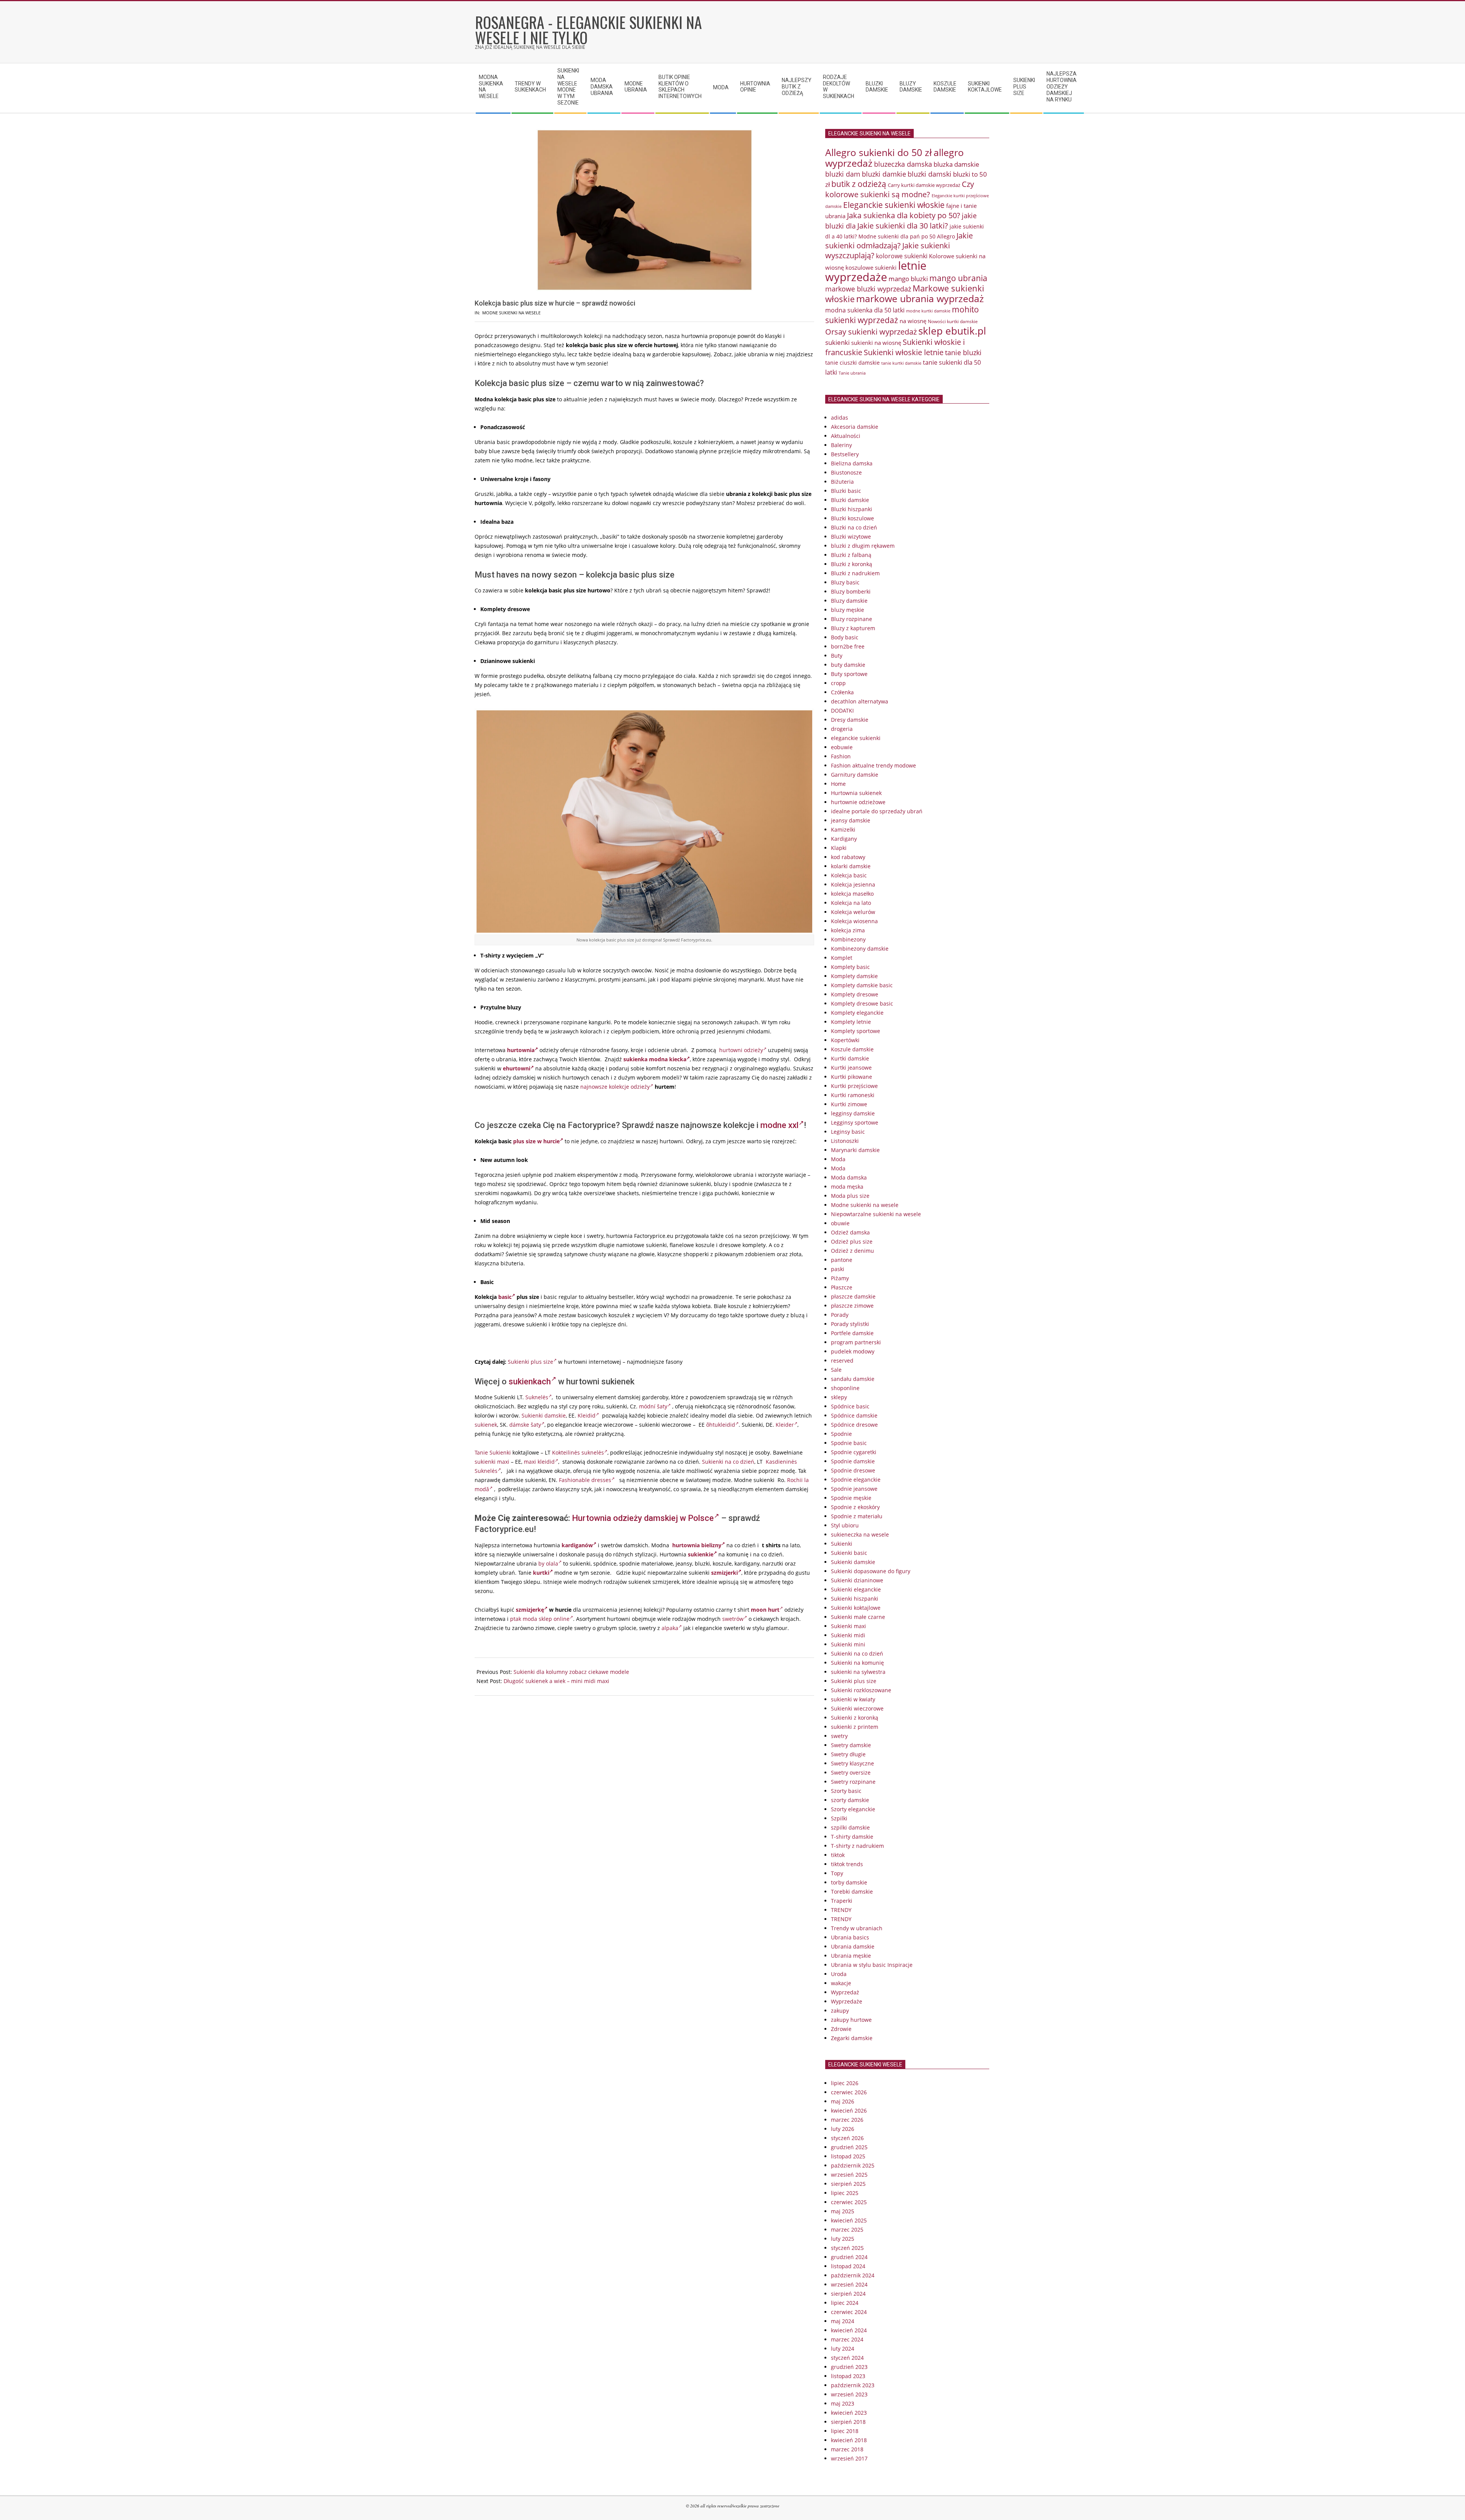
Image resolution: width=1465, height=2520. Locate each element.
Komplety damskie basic (862, 985)
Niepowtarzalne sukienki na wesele (876, 1214)
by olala (548, 1563)
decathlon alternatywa (860, 701)
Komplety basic (850, 967)
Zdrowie (841, 2029)
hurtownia (521, 1050)
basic (505, 1297)
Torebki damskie (852, 1892)
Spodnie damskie (853, 1461)
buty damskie (848, 665)
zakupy (840, 2011)
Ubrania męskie (851, 1956)
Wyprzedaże (847, 2001)
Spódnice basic (850, 1406)
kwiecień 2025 (849, 2220)
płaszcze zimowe (852, 1306)
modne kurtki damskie (928, 311)
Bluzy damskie (849, 601)
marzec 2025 (847, 2230)
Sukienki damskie (544, 1415)
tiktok (838, 1855)
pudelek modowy (853, 1351)
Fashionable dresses (585, 1480)
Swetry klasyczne (852, 1763)
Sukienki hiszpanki (855, 1599)
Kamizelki (843, 830)
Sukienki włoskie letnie (904, 352)
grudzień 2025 (849, 2147)
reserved (842, 1361)
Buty (837, 656)
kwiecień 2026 (849, 2110)
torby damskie (849, 1882)
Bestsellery (845, 454)
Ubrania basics (850, 1937)
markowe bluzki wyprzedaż (868, 289)
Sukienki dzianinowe (857, 1580)
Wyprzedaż (845, 1992)
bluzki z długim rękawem (863, 546)
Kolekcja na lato (851, 903)
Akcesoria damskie (855, 427)
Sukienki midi (848, 1635)
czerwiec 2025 (849, 2202)
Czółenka (842, 692)
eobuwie (842, 747)
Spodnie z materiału (857, 1516)
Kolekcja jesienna (853, 884)
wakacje (841, 1983)
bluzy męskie (848, 610)
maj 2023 (843, 2403)
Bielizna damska (852, 463)
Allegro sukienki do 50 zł (879, 152)
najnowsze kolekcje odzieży (615, 1087)
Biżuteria (842, 482)
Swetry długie (848, 1754)
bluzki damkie (884, 174)
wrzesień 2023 (849, 2394)
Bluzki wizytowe (851, 537)
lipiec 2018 (845, 2431)
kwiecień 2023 (849, 2413)
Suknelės (537, 1397)
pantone (842, 1260)
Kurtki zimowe (849, 1104)
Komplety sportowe (856, 1031)
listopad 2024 (848, 2266)
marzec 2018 (847, 2449)
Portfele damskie (852, 1333)
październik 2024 (853, 2275)
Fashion (841, 756)
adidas (840, 418)
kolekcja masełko (852, 894)
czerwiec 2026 (849, 2092)
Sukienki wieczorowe (857, 1708)
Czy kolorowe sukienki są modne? (900, 189)
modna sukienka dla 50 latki (865, 310)
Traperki (842, 1901)
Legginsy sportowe (855, 1122)
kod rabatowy (848, 857)
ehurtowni (517, 1068)
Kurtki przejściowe (854, 1086)
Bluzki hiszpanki (852, 509)
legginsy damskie (853, 1113)
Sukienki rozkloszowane (861, 1690)
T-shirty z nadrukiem (857, 1846)
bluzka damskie (956, 164)
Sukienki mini (848, 1644)
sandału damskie (853, 1379)
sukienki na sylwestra (858, 1672)
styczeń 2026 (847, 2138)
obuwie (840, 1223)
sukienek (486, 1425)
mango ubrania (958, 278)
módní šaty (653, 1406)
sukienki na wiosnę (876, 343)
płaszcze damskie (853, 1296)
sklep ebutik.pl (952, 331)
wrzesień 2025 (849, 2175)
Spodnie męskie (851, 1498)
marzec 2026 (847, 2120)
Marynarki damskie (855, 1150)
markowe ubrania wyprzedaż (920, 299)
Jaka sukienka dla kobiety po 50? (904, 215)
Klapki (839, 848)
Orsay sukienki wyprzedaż (871, 331)
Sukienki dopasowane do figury (871, 1571)
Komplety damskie (854, 976)
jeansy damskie (851, 820)
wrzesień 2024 (849, 2284)
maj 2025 (843, 2211)
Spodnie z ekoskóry (855, 1507)
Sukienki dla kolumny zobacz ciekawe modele (571, 1672)
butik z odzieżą (859, 184)
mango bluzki (908, 278)
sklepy (839, 1397)
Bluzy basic (845, 582)
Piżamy (840, 1278)
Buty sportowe (849, 674)
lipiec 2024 (845, 2303)
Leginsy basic (848, 1132)
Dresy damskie (850, 720)
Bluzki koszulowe (852, 518)
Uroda (839, 1974)
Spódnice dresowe (854, 1425)
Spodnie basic (849, 1443)
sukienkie (701, 1554)
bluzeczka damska (903, 164)
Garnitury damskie (855, 775)
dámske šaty (525, 1425)
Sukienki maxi (848, 1626)
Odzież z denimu (852, 1251)
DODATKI (842, 710)
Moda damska (849, 1177)
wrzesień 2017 (849, 2458)
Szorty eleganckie (853, 1809)
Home (838, 784)
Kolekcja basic (849, 875)
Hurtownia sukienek (856, 793)
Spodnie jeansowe (854, 1489)
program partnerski (856, 1342)
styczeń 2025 (847, 2248)
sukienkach (530, 1381)
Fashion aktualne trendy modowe (873, 765)
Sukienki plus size (530, 1362)
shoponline (845, 1388)
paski (838, 1269)
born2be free (848, 646)
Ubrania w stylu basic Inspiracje (872, 1965)
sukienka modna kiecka (655, 1059)
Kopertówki (845, 1040)
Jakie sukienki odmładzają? (899, 241)
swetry (839, 1736)
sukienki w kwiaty (853, 1699)
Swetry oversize (851, 1773)
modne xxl (779, 1125)
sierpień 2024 (848, 2294)
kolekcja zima (848, 930)
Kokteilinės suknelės (578, 1452)
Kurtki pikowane (852, 1077)
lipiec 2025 (845, 2193)
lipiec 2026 (845, 2083)
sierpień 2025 (848, 2184)
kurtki (541, 1573)
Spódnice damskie (854, 1415)
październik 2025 (853, 2165)
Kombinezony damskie (860, 949)
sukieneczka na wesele (860, 1534)
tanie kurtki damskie (901, 363)
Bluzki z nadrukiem (855, 573)
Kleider (785, 1425)
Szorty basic (846, 1791)
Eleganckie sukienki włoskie (894, 205)
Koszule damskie (852, 1049)
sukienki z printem (855, 1727)
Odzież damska (850, 1232)
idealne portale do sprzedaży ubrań (877, 811)
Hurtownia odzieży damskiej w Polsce (643, 1518)
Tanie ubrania (852, 373)
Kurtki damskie (850, 1058)
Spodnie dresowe (853, 1470)
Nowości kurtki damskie (953, 321)
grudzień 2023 (849, 2367)
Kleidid (587, 1415)
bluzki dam (843, 174)
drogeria (842, 729)
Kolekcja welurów (853, 912)
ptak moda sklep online (540, 1619)
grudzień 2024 (849, 2257)
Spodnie (841, 1434)
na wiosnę (913, 321)
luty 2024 (843, 2349)
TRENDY (841, 1910)
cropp (838, 683)
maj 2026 (843, 2101)
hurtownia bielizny (697, 1545)
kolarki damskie (851, 866)
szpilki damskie (850, 1827)
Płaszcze (842, 1287)
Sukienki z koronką (855, 1718)
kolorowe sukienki (902, 256)
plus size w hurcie (536, 1141)
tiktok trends (847, 1864)
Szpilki (839, 1818)
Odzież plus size (852, 1241)
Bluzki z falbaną (851, 555)
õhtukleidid (721, 1425)
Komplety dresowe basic (862, 1003)
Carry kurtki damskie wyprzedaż (924, 185)
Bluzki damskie (850, 500)
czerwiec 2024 (849, 2312)
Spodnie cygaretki (854, 1452)
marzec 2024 (847, 2339)
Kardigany (844, 839)
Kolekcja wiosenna (854, 921)
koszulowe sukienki (871, 267)
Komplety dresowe (855, 994)
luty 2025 (843, 2239)
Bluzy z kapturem (853, 628)
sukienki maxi (492, 1462)
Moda (838, 1159)
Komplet (842, 958)
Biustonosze (846, 472)
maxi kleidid (539, 1462)
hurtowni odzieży (741, 1050)
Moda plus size (850, 1196)
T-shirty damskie (852, 1837)
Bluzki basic (846, 491)
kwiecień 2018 (849, 2440)
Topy (837, 1873)
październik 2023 (853, 2385)
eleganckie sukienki (856, 738)
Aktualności (846, 436)
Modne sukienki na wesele (511, 313)
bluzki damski (930, 174)
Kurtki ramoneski (853, 1095)
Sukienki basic (849, 1553)
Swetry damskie (851, 1745)
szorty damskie (850, 1800)
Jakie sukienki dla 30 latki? (903, 225)
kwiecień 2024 (849, 2330)
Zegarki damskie (852, 2038)
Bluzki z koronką (852, 564)
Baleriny (841, 445)
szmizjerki (724, 1573)
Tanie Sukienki (493, 1452)
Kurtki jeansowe (851, 1068)
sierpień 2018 (848, 2422)
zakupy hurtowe (851, 2020)
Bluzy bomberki (851, 591)
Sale (836, 1370)
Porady (840, 1315)
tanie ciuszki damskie (852, 363)
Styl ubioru (845, 1525)
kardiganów (577, 1545)
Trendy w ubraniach (857, 1928)
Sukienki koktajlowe (856, 1608)
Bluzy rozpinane (852, 619)
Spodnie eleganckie (856, 1480)
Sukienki (842, 1544)
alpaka (670, 1628)
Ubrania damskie (853, 1946)
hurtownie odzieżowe (858, 802)
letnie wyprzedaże (876, 271)
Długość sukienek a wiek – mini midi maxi (556, 1681)
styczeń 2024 (847, 2358)
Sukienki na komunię (857, 1663)
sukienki (837, 342)
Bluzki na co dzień (854, 527)
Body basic (845, 637)
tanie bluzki (963, 352)
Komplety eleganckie (857, 1013)
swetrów (733, 1619)
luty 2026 (843, 2129)
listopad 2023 (848, 2376)
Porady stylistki (850, 1324)
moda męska (847, 1187)
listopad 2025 (848, 2156)
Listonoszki (845, 1141)
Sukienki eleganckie (856, 1589)
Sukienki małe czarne (858, 1617)
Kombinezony (848, 939)
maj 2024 (843, 2321)
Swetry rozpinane (853, 1782)
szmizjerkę (530, 1610)
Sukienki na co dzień (728, 1462)
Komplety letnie (851, 1022)
